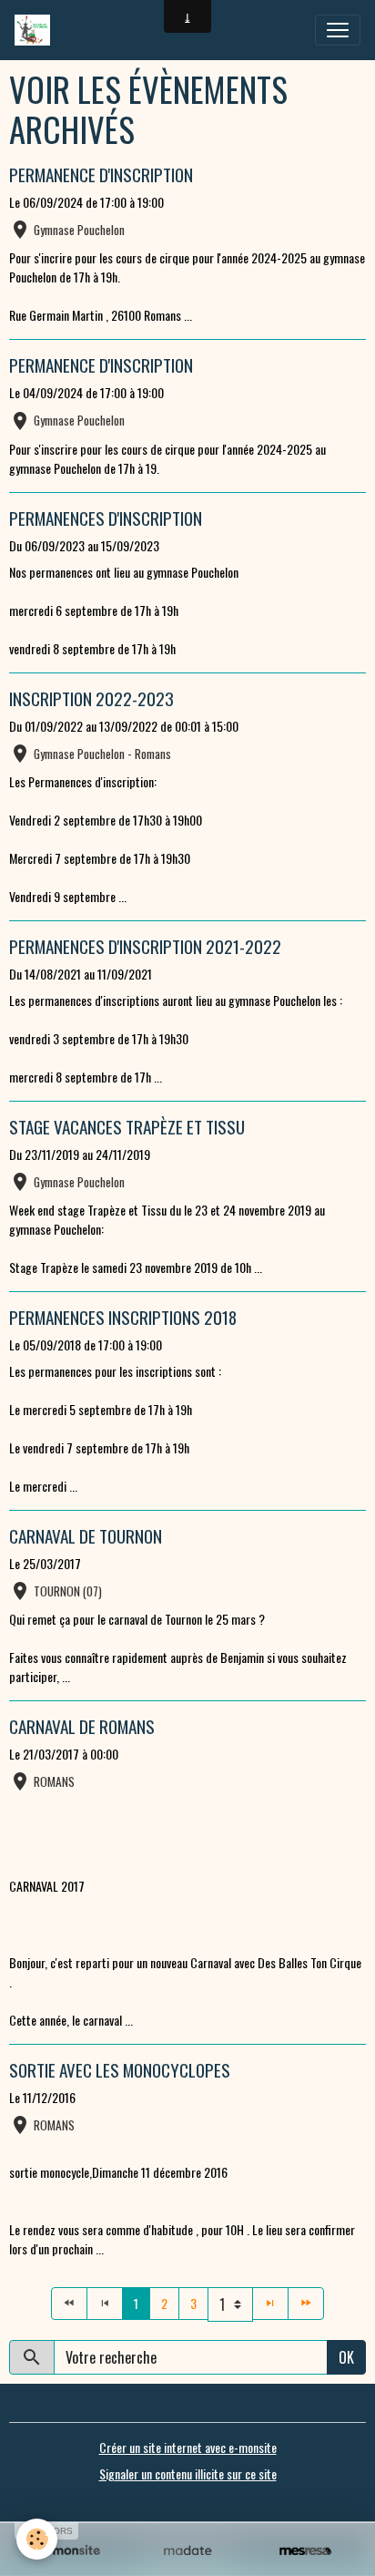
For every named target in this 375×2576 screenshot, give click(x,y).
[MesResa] (305, 2551)
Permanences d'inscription (106, 518)
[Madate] (187, 2551)
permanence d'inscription (101, 174)
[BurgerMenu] (338, 30)
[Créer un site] (70, 2551)
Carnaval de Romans (82, 1726)
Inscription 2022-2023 (91, 698)
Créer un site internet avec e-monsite (188, 2447)
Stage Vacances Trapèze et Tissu (127, 1127)
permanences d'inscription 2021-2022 (145, 946)
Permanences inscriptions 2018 (123, 1317)
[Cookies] (37, 2539)
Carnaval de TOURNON (86, 1536)
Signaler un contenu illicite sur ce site (188, 2473)
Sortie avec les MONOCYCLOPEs (120, 2070)
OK (346, 2357)
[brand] (36, 30)
